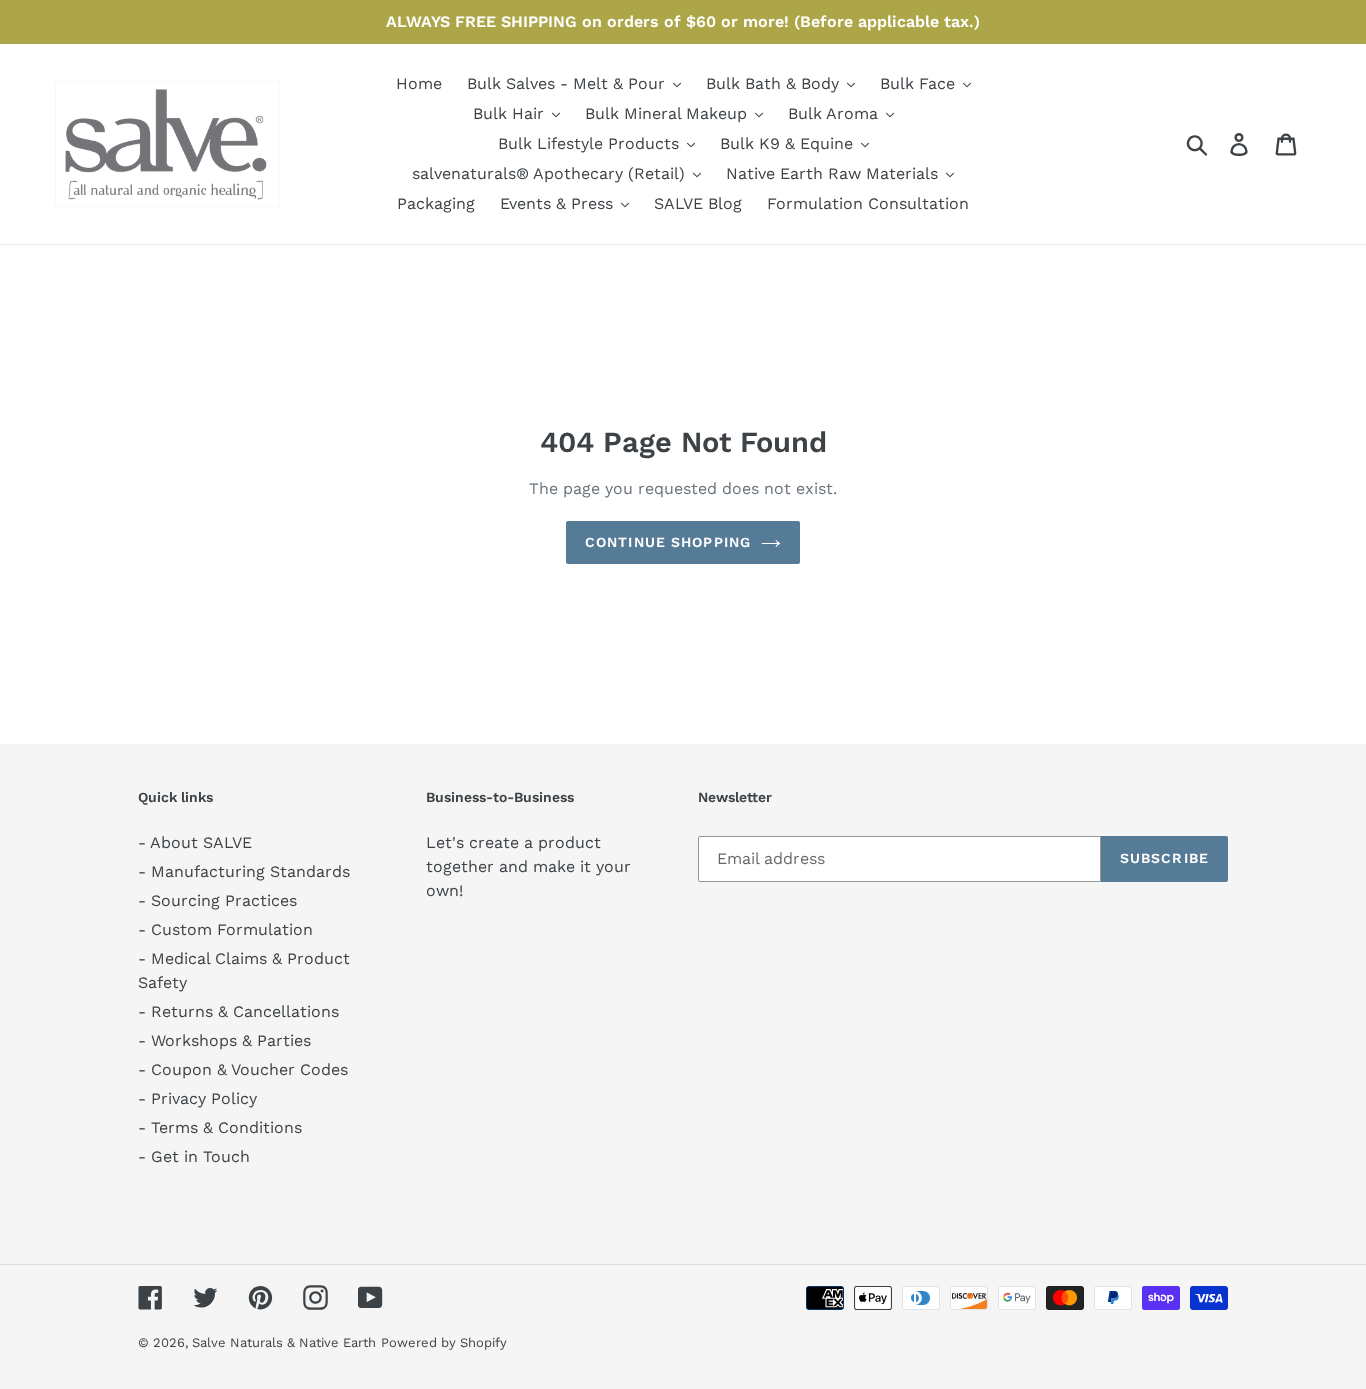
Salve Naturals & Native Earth (284, 1342)
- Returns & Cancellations (238, 1011)
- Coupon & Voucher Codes (243, 1069)
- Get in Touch (194, 1156)
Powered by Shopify (444, 1342)
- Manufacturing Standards (244, 871)
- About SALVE (195, 842)
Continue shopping (668, 542)
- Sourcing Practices (217, 900)
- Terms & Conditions (220, 1127)
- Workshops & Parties (224, 1040)
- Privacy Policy (197, 1098)
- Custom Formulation (225, 929)
